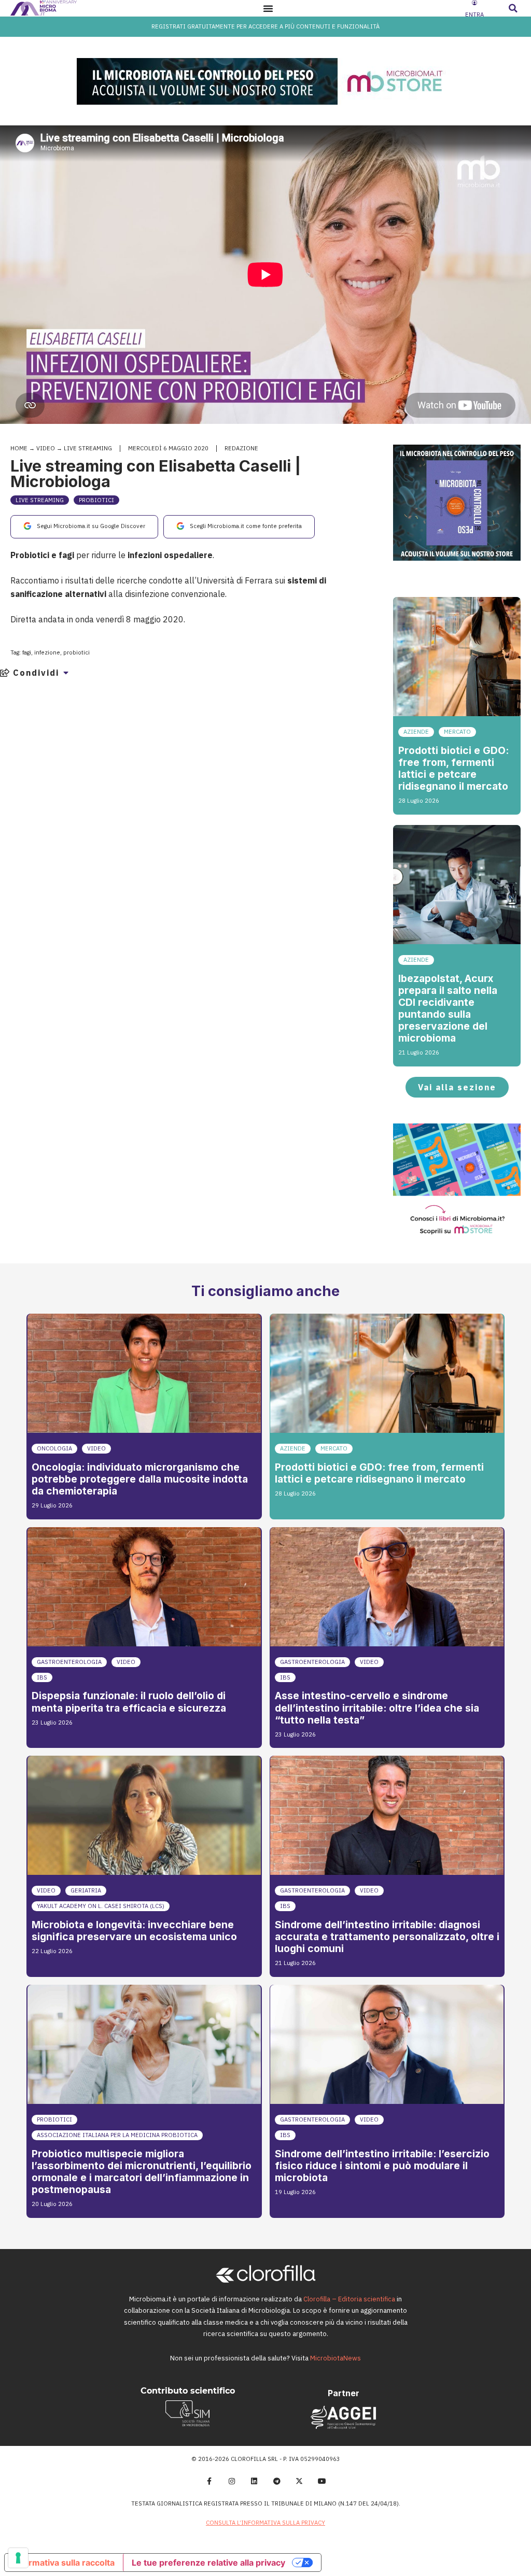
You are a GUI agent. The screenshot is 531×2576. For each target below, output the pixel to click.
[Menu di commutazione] (268, 8)
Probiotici (96, 500)
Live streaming (88, 448)
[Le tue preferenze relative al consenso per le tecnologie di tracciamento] (18, 2558)
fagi (27, 652)
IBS (42, 1677)
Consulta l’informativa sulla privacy (265, 2523)
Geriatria (86, 1890)
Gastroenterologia (69, 1662)
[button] (513, 8)
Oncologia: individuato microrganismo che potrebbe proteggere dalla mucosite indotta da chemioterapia (140, 1479)
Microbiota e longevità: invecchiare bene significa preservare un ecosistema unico (134, 1931)
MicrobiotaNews (336, 2358)
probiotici (76, 652)
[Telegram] (277, 2481)
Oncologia (54, 1448)
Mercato (457, 732)
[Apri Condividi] (66, 673)
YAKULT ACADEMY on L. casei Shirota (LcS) (101, 1906)
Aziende (416, 732)
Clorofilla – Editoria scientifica (349, 2299)
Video (46, 448)
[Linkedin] (254, 2481)
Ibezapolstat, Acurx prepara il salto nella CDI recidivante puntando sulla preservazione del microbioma (448, 1008)
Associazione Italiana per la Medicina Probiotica (117, 2135)
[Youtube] (322, 2481)
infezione (47, 652)
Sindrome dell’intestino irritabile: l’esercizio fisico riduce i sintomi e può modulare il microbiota (382, 2166)
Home (19, 448)
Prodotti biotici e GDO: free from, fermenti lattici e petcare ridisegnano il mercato (453, 768)
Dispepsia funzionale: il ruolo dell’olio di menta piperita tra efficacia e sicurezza (129, 1702)
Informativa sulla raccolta (64, 2563)
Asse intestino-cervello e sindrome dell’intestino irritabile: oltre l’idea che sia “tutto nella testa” (377, 1707)
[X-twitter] (300, 2481)
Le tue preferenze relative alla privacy (208, 2563)
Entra (474, 15)
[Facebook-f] (209, 2481)
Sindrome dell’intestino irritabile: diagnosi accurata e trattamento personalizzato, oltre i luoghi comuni (387, 1937)
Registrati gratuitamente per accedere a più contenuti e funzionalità (265, 26)
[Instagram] (232, 2481)
